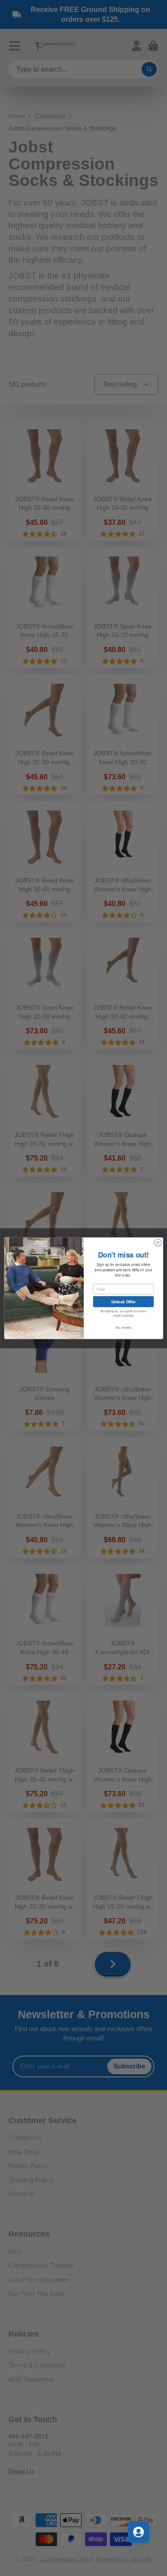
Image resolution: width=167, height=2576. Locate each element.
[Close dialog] (158, 1242)
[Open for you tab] (138, 2532)
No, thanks (123, 1327)
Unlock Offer (123, 1301)
